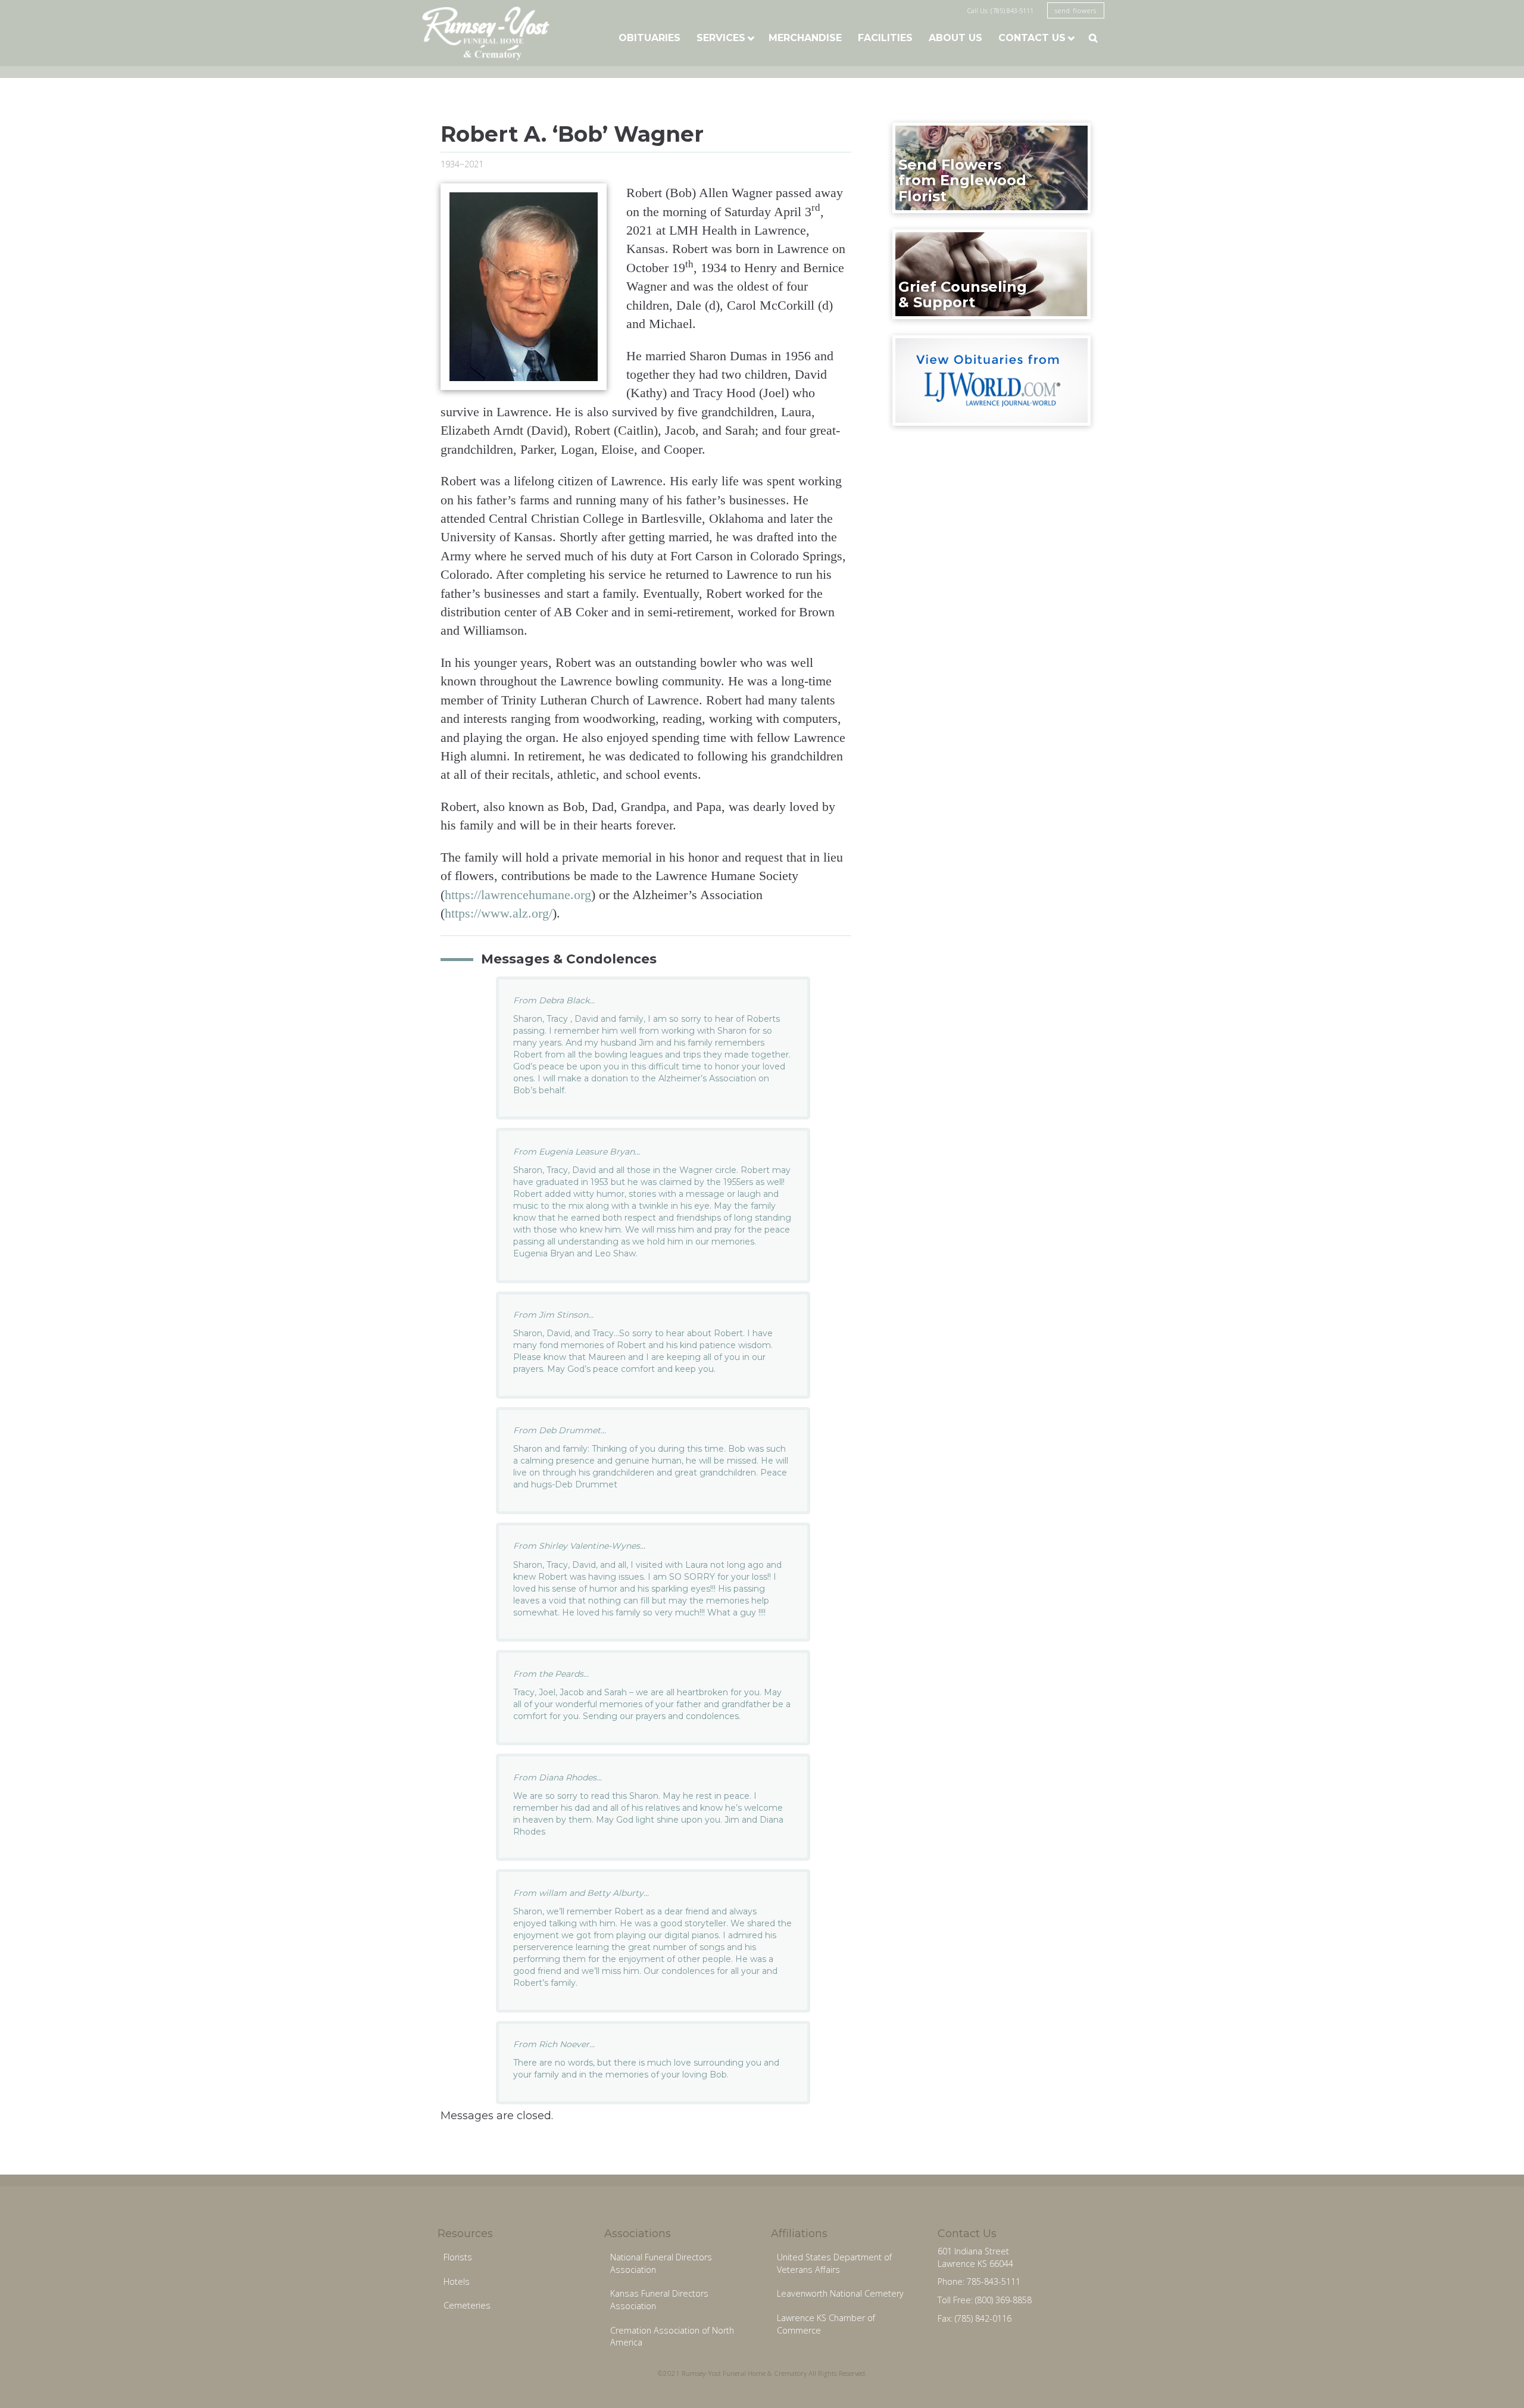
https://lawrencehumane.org (518, 895)
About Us (955, 38)
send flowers (1076, 10)
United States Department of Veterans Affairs (834, 2263)
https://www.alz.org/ (499, 913)
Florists (458, 2257)
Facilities (885, 38)
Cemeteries (467, 2305)
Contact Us (1032, 38)
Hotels (457, 2281)
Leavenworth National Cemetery (840, 2293)
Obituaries (649, 38)
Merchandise (805, 38)
